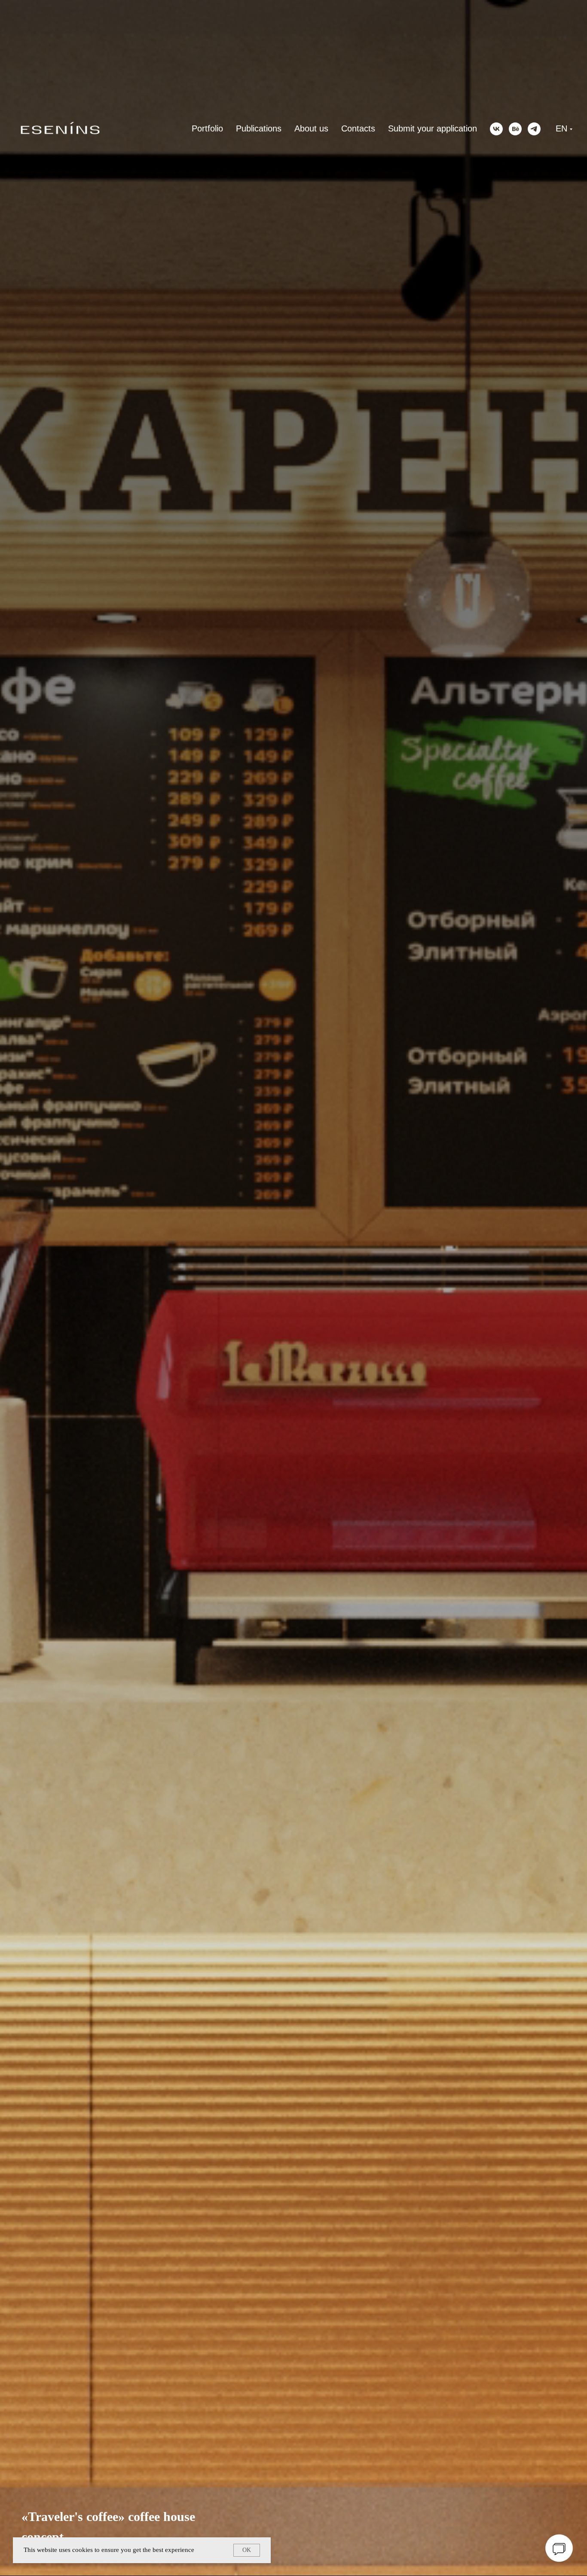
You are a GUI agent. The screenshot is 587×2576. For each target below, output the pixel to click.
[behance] (515, 129)
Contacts (358, 128)
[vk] (496, 129)
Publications (259, 128)
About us (311, 128)
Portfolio (207, 128)
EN (561, 128)
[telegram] (534, 129)
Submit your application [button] (433, 128)
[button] (559, 2548)
